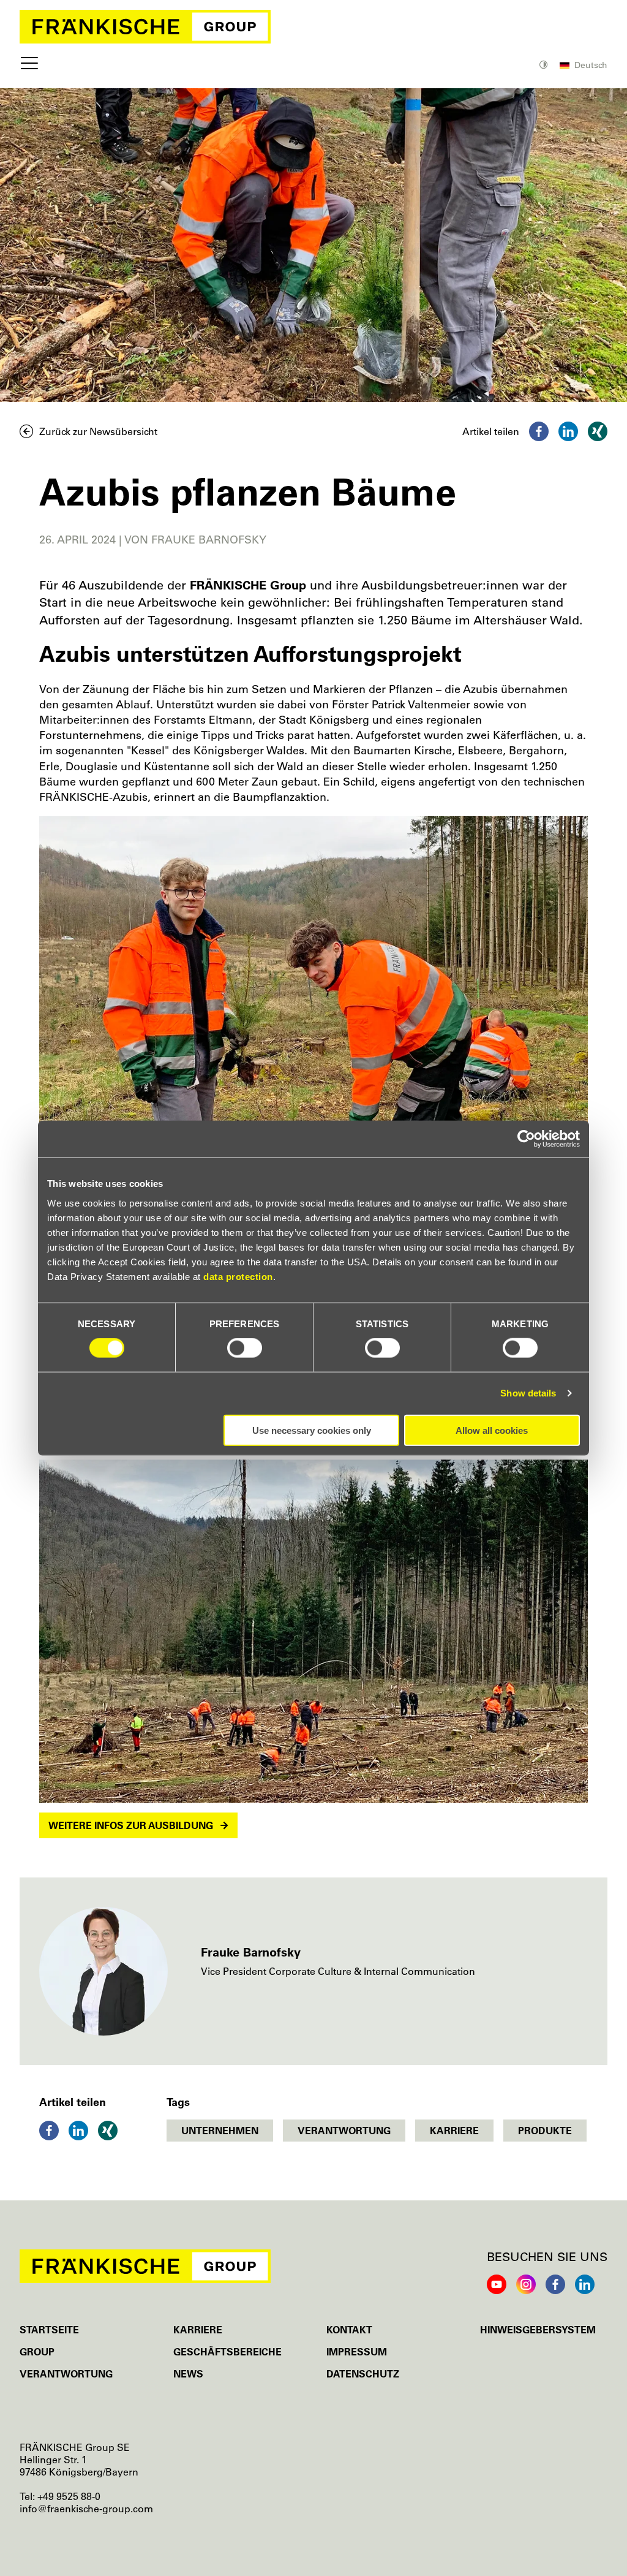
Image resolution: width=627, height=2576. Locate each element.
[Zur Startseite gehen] (313, 27)
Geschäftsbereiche (227, 2352)
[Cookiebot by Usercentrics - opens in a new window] (526, 1139)
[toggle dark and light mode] (545, 66)
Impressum (357, 2352)
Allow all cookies (492, 1430)
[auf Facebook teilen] (539, 431)
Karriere (198, 2330)
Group (37, 2352)
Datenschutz (363, 2374)
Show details (528, 1393)
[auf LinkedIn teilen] (568, 431)
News (188, 2374)
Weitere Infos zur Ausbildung (131, 1825)
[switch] (245, 1348)
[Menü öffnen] (29, 66)
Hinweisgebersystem (538, 2330)
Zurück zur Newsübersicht (98, 431)
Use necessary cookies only (312, 1430)
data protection (238, 1276)
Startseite (49, 2330)
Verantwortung (66, 2374)
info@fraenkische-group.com (86, 2509)
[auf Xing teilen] (598, 431)
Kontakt (349, 2330)
